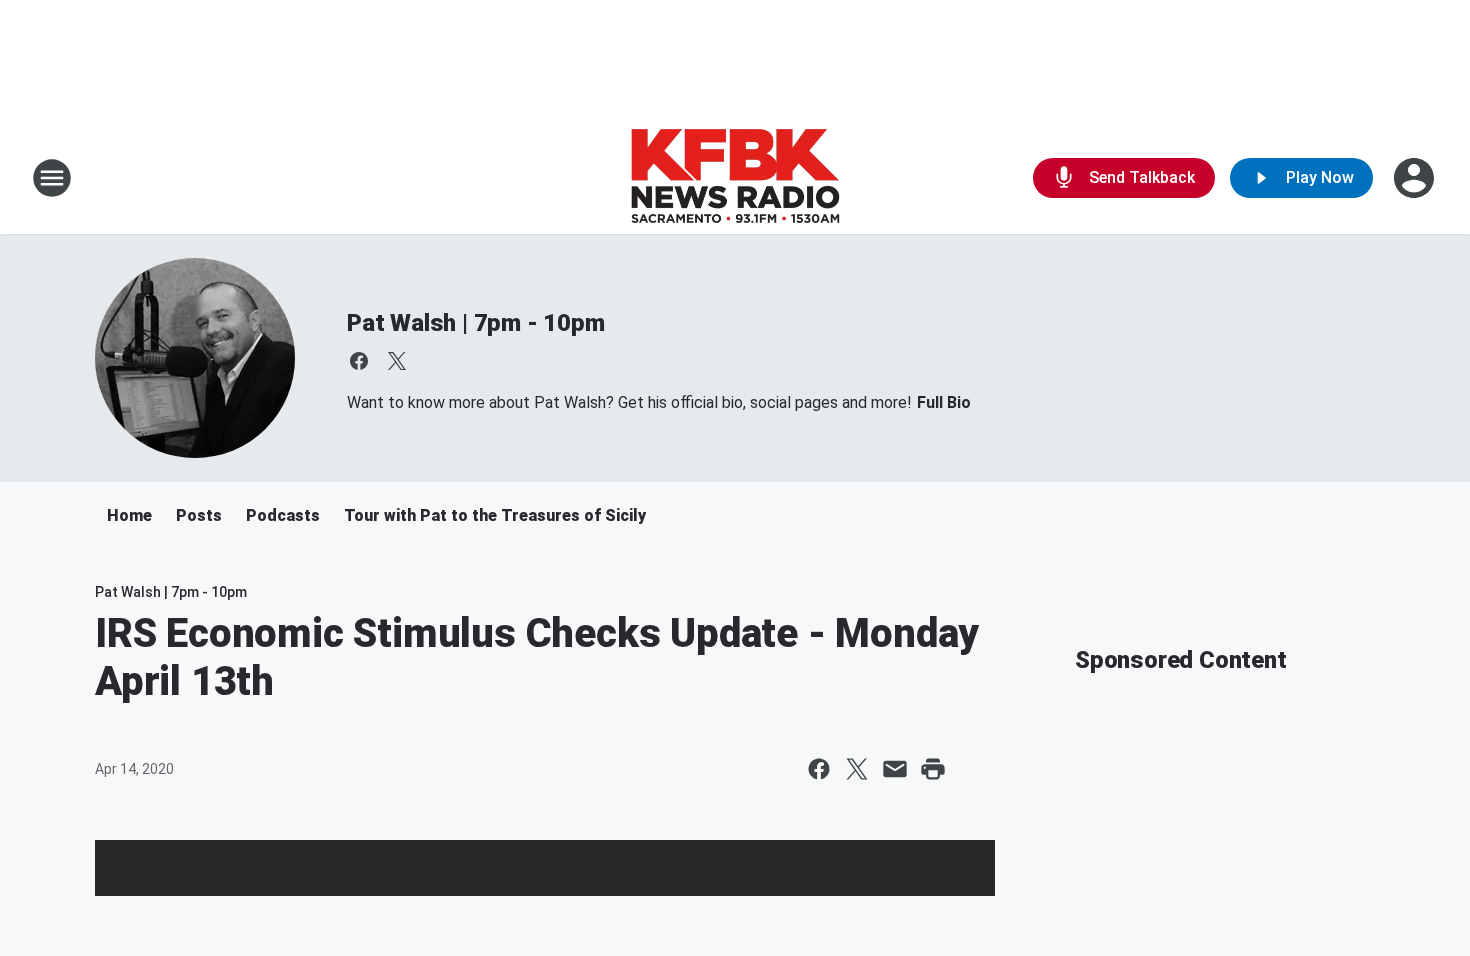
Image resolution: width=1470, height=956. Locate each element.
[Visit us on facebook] (359, 361)
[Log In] (1416, 178)
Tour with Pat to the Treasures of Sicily (495, 515)
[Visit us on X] (397, 361)
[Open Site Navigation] (52, 178)
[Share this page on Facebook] (819, 769)
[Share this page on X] (857, 769)
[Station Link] (735, 178)
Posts (199, 515)
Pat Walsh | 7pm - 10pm (476, 323)
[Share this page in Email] (895, 769)
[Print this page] (933, 769)
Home (129, 515)
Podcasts (283, 515)
